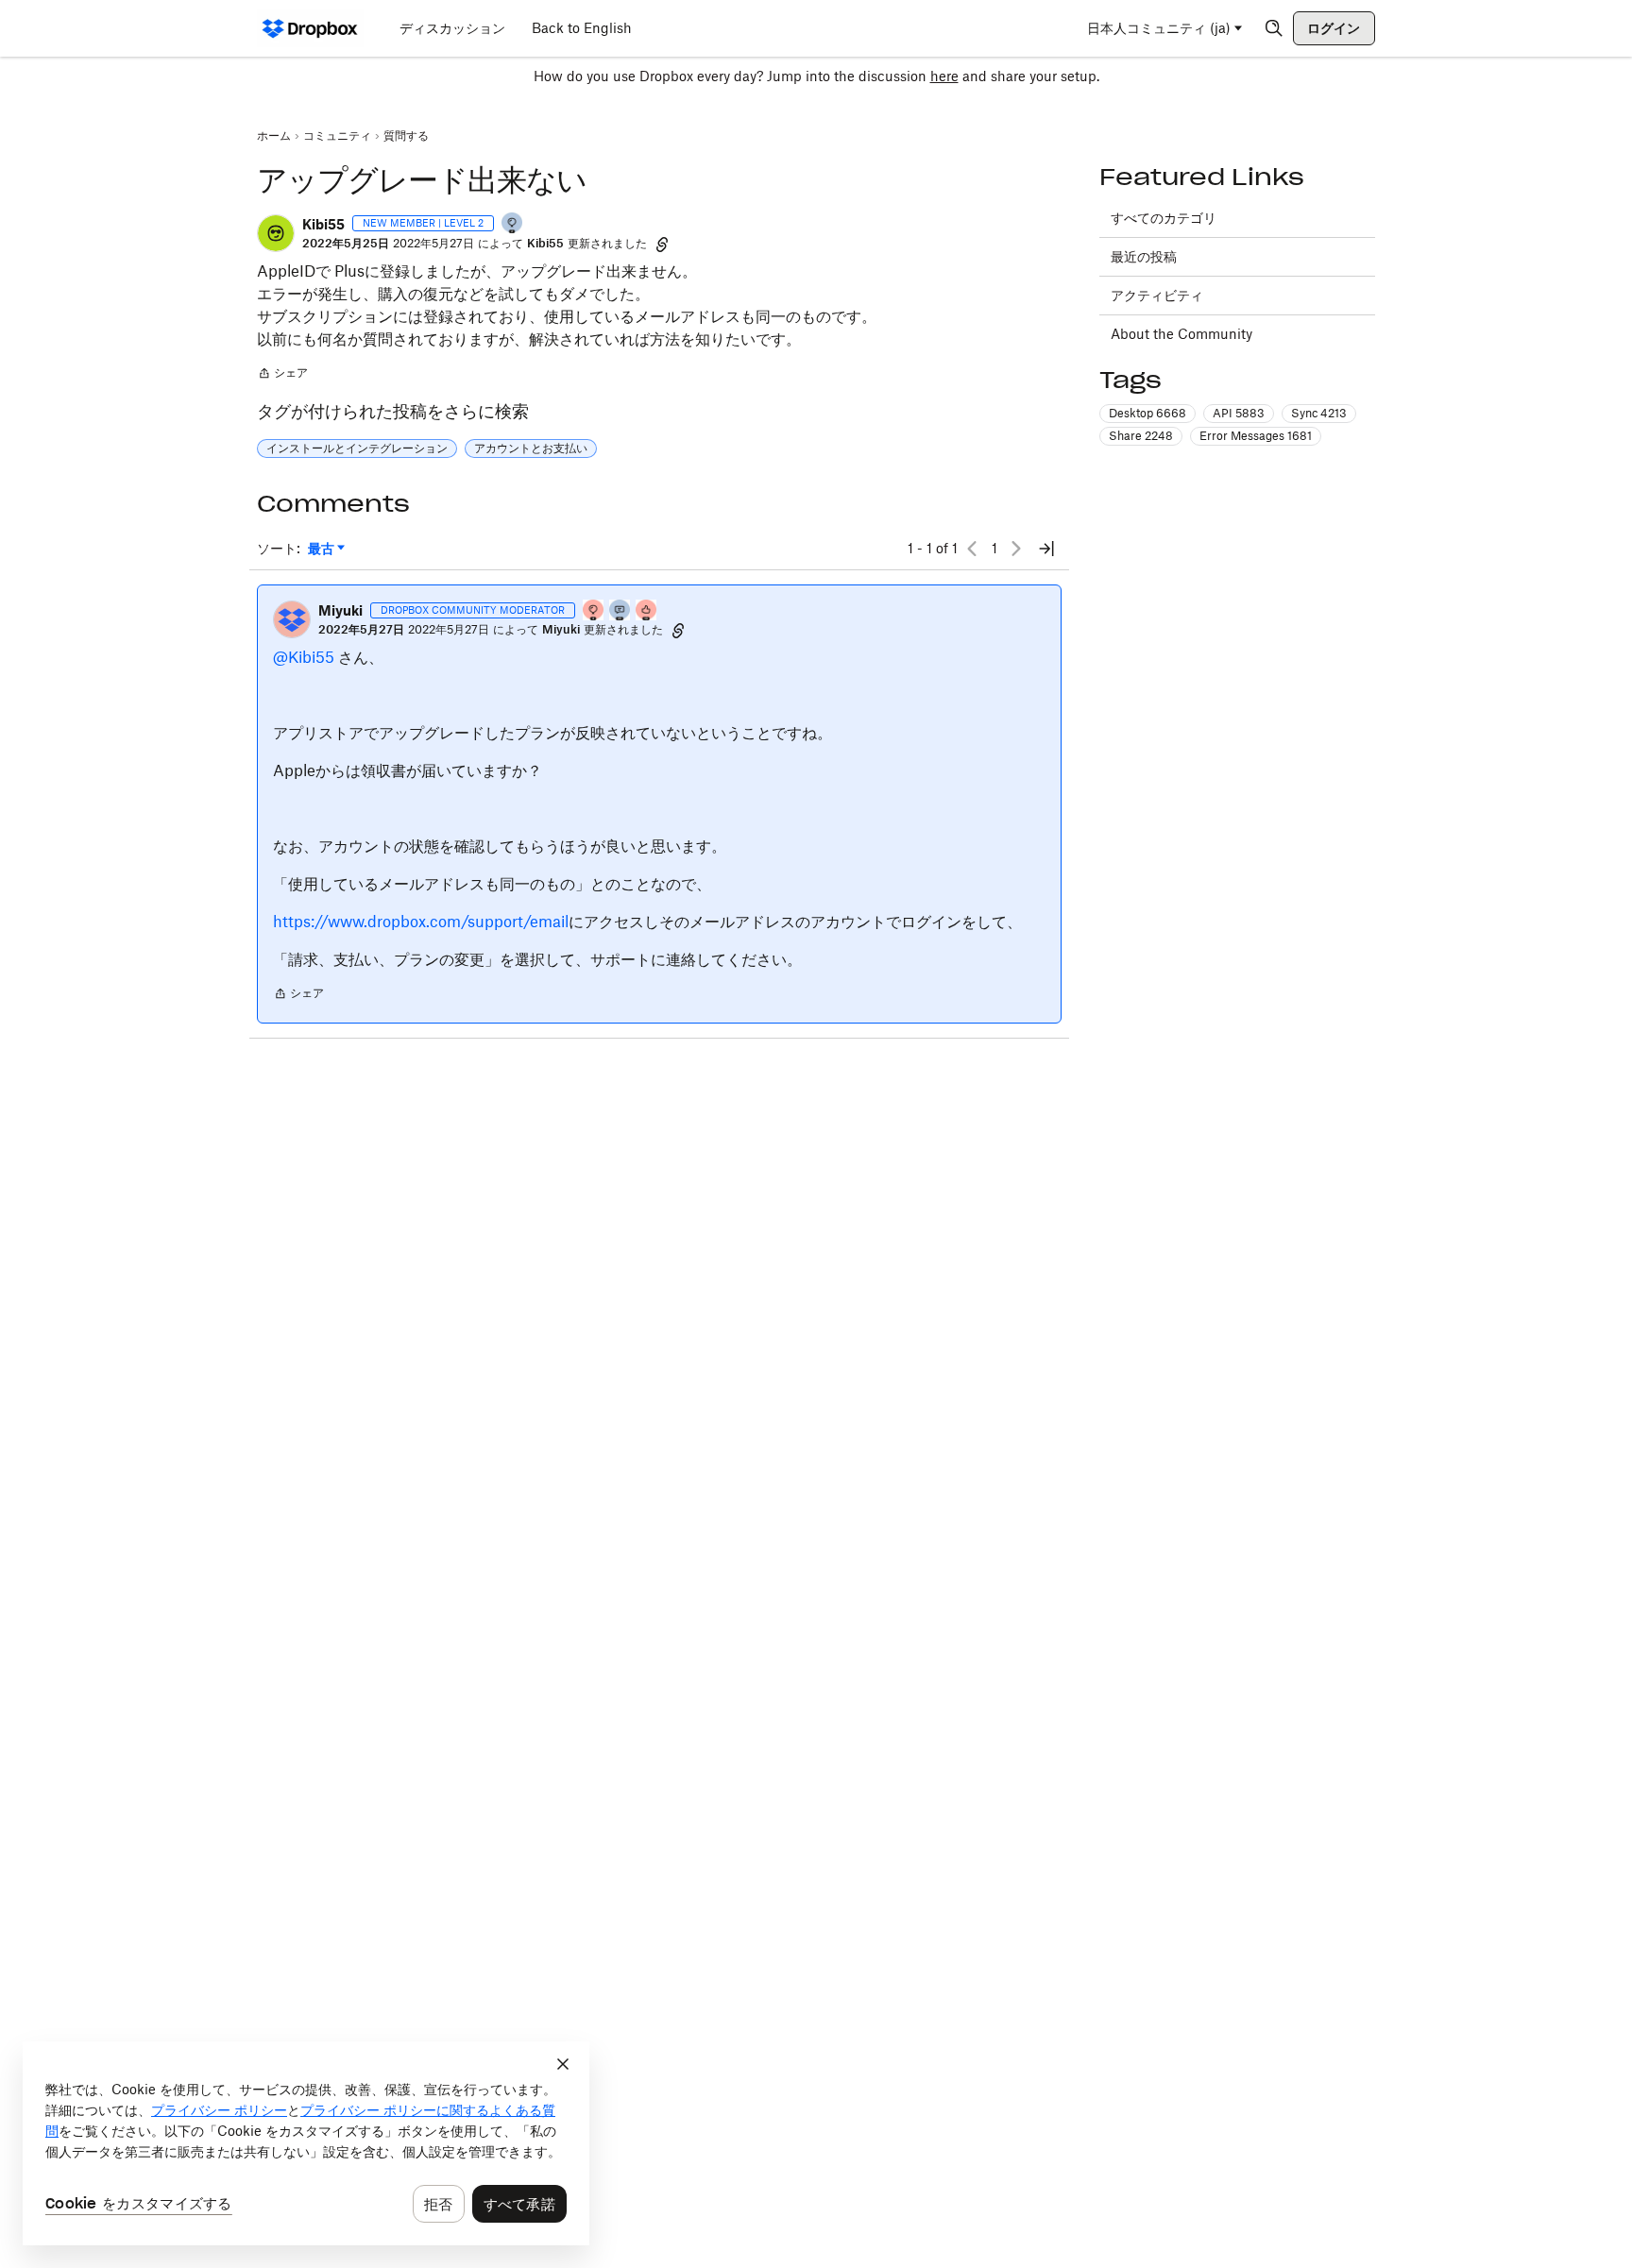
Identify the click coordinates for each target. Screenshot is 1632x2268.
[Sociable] (620, 611)
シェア (282, 375)
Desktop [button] (1147, 413)
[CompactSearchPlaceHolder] (1274, 28)
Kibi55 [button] (323, 224)
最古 (326, 549)
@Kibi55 (304, 657)
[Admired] (647, 611)
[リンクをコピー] (662, 244)
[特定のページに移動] (1046, 549)
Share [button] (1141, 436)
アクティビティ (1157, 295)
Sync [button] (1319, 413)
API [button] (1239, 413)
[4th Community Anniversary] (594, 611)
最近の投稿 (1144, 256)
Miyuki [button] (340, 610)
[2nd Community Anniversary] (513, 224)
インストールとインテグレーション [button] (357, 448)
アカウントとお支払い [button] (531, 448)
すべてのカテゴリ (1164, 218)
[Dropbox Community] (310, 28)
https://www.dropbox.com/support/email (421, 922)
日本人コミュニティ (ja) (1159, 28)
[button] (276, 233)
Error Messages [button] (1256, 436)
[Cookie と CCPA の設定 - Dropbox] (306, 2143)
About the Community (1181, 334)
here (944, 76)
